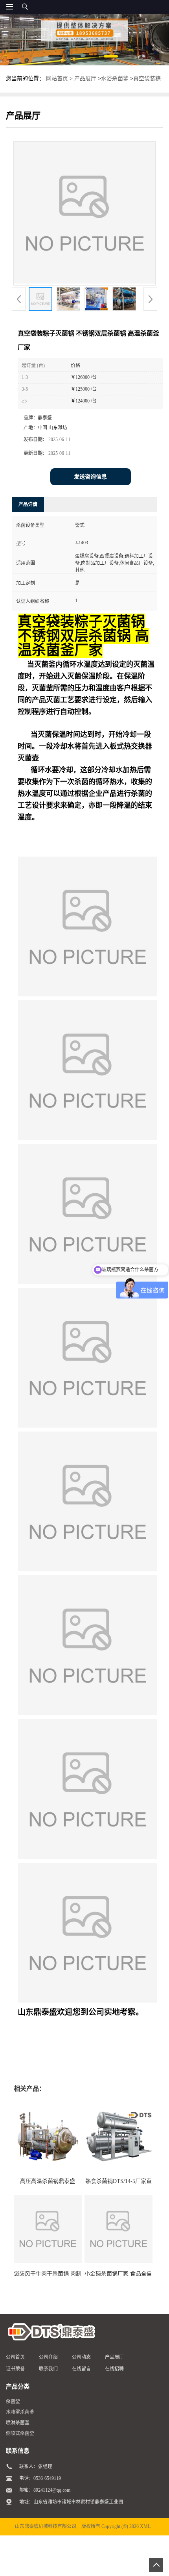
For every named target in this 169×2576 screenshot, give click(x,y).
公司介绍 (48, 2357)
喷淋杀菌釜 (18, 2423)
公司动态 (81, 2357)
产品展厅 (85, 79)
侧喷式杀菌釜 (20, 2433)
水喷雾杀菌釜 (20, 2412)
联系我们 (48, 2369)
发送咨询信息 (90, 477)
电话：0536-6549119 (40, 2478)
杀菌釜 (13, 2402)
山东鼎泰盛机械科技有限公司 (46, 2526)
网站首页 (57, 79)
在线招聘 (114, 2369)
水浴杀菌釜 (115, 79)
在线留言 (81, 2369)
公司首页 (15, 2357)
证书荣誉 (15, 2369)
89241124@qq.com (52, 2490)
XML (145, 2526)
